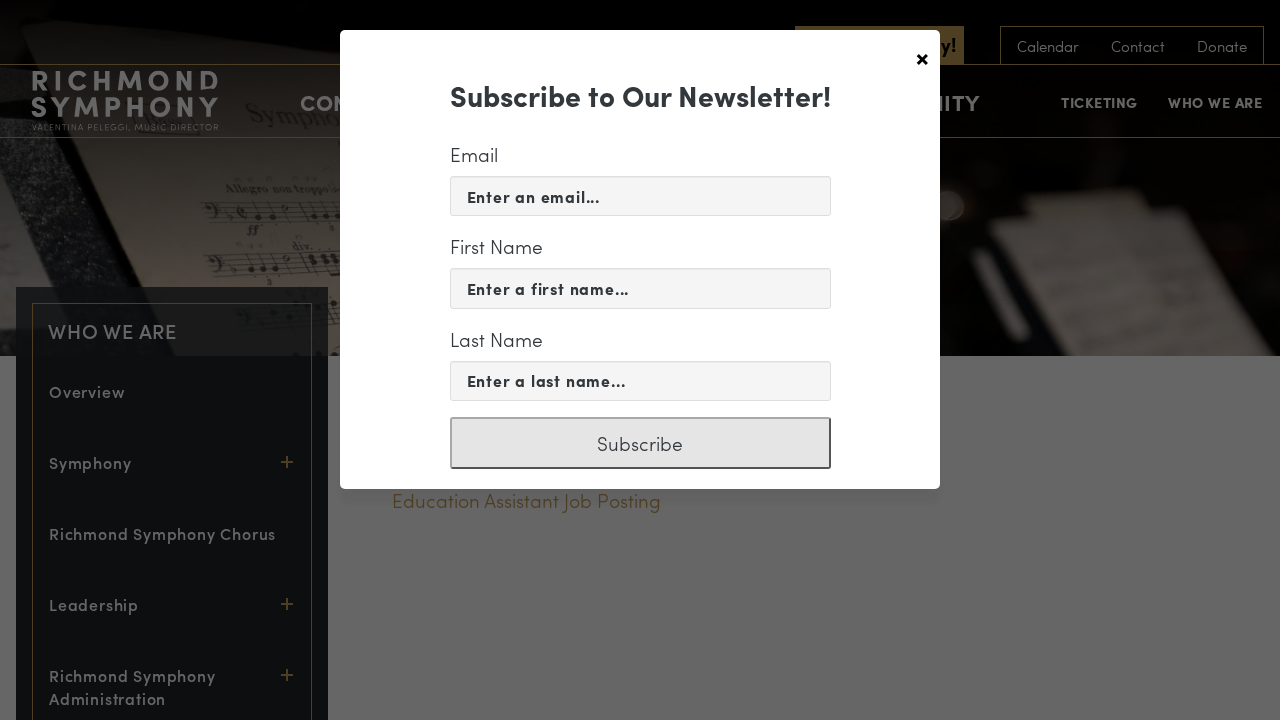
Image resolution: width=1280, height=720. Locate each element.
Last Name (496, 339)
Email (474, 154)
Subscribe (640, 443)
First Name (496, 246)
